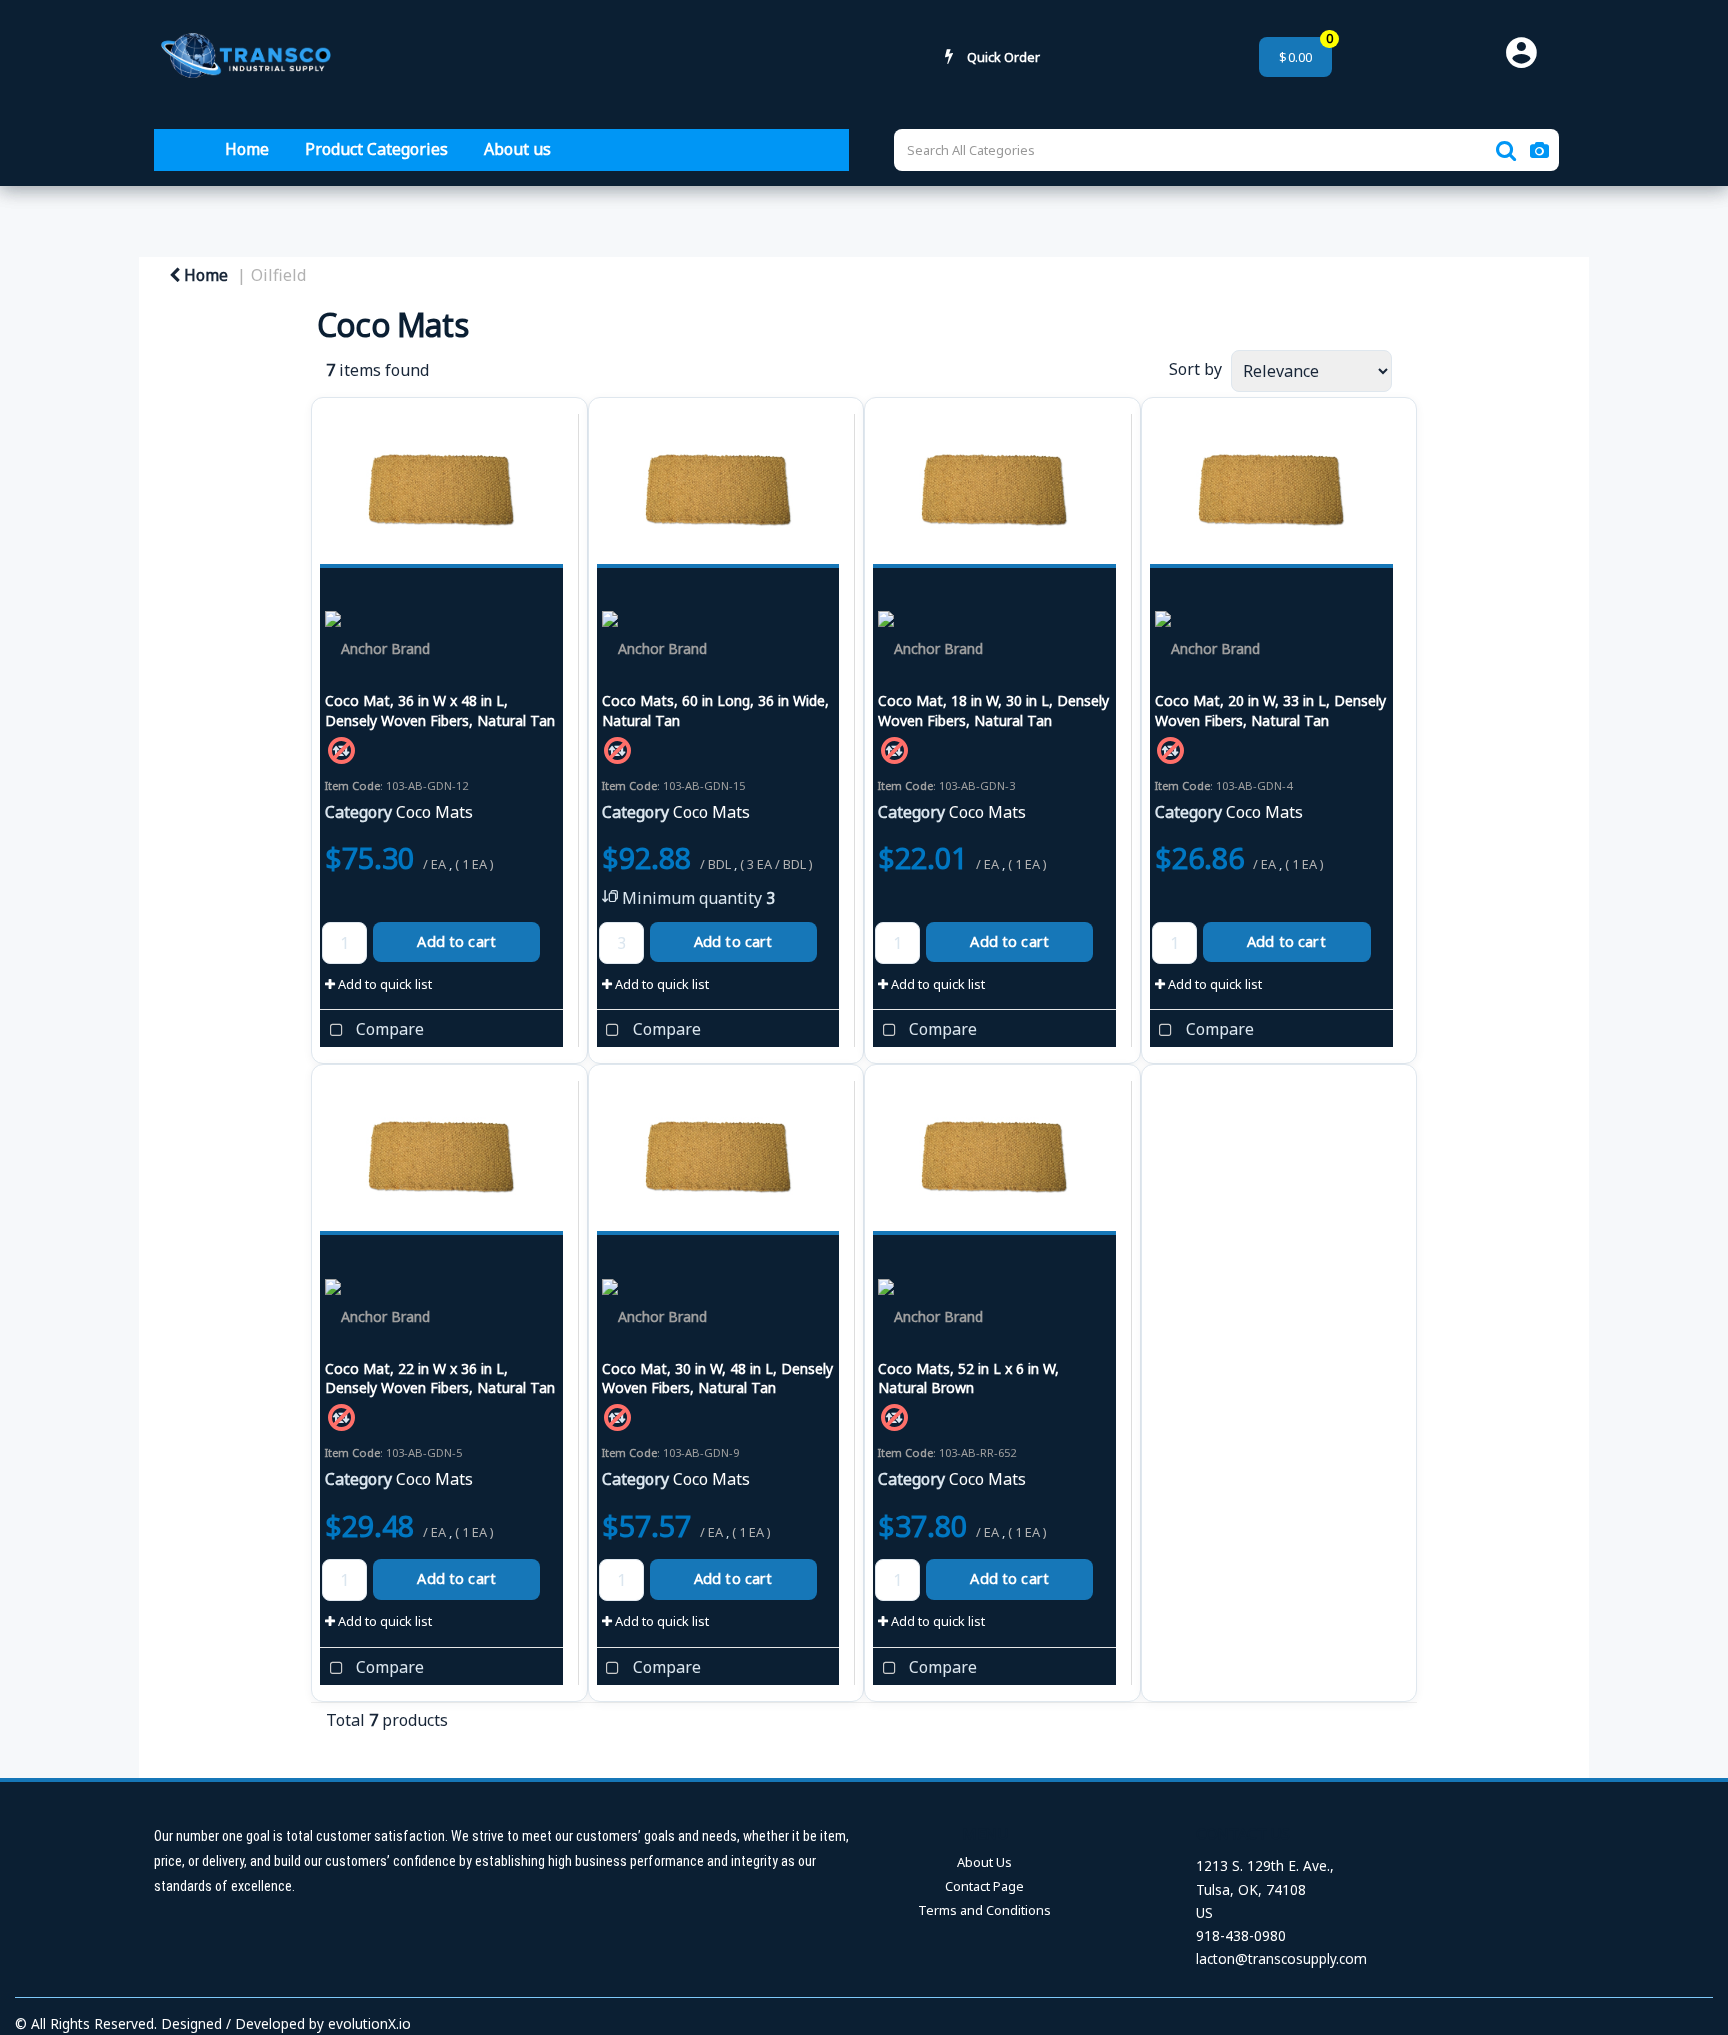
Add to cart (456, 941)
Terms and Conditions (984, 1910)
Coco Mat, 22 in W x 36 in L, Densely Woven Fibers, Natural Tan (440, 1378)
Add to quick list (383, 984)
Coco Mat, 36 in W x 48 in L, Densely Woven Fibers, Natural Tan (440, 710)
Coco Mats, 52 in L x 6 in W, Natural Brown (968, 1378)
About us (517, 149)
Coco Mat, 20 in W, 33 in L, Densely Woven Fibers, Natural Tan (1270, 710)
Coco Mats (434, 812)
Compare (388, 1030)
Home (247, 149)
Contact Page (984, 1886)
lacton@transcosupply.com (1281, 1958)
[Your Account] (1528, 57)
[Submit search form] (1506, 150)
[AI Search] (1539, 150)
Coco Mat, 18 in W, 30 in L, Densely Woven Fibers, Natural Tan (993, 710)
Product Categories (376, 149)
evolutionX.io (369, 2023)
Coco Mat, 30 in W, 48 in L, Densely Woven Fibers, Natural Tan (717, 1378)
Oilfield (278, 275)
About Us (984, 1862)
